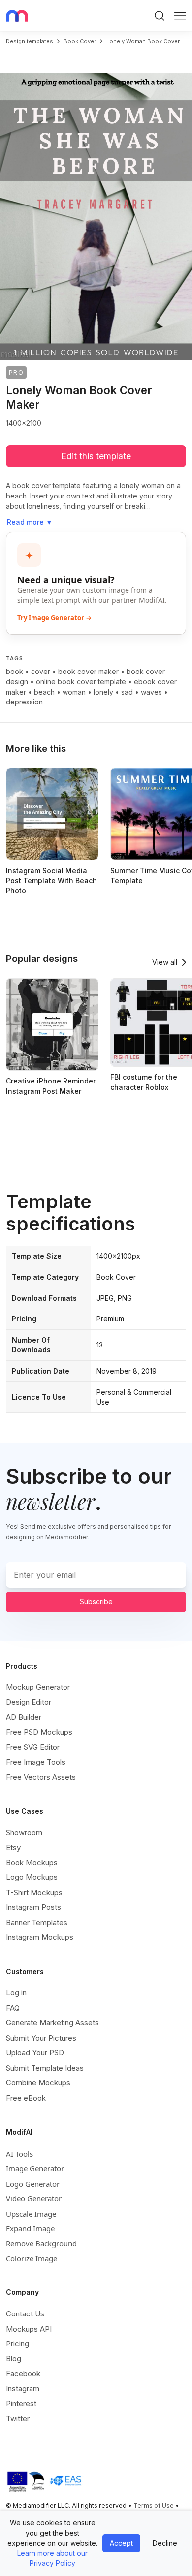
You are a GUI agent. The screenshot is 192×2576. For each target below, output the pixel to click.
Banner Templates (37, 1922)
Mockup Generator (38, 1687)
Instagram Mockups (40, 1937)
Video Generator (34, 2198)
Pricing (17, 2344)
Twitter (18, 2418)
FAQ (13, 2008)
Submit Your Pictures (41, 2038)
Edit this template (96, 456)
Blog (14, 2358)
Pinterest (21, 2404)
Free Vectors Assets (41, 1777)
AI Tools (19, 2154)
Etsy (13, 1848)
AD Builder (24, 1717)
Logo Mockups (32, 1877)
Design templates (30, 41)
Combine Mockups (38, 2083)
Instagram (23, 2388)
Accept (121, 2543)
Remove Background (41, 2243)
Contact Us (25, 2314)
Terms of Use (154, 2505)
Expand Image (30, 2228)
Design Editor (29, 1702)
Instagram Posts (33, 1907)
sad (127, 692)
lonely (103, 692)
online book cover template (81, 682)
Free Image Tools (36, 1762)
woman (74, 692)
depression (24, 702)
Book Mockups (32, 1862)
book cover (80, 41)
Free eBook (26, 2098)
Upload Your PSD (35, 2053)
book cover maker (88, 671)
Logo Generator (33, 2184)
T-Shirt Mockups (34, 1892)
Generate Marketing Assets (52, 2023)
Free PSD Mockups (39, 1732)
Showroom (24, 1832)
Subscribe (96, 1601)
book (15, 671)
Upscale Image (31, 2214)
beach (44, 692)
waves (151, 692)
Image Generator (35, 2168)
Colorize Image (32, 2258)
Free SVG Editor (33, 1747)
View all (165, 962)
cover (41, 671)
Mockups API (29, 2329)
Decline (165, 2543)
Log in (16, 1993)
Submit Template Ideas (45, 2068)
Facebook (23, 2374)
